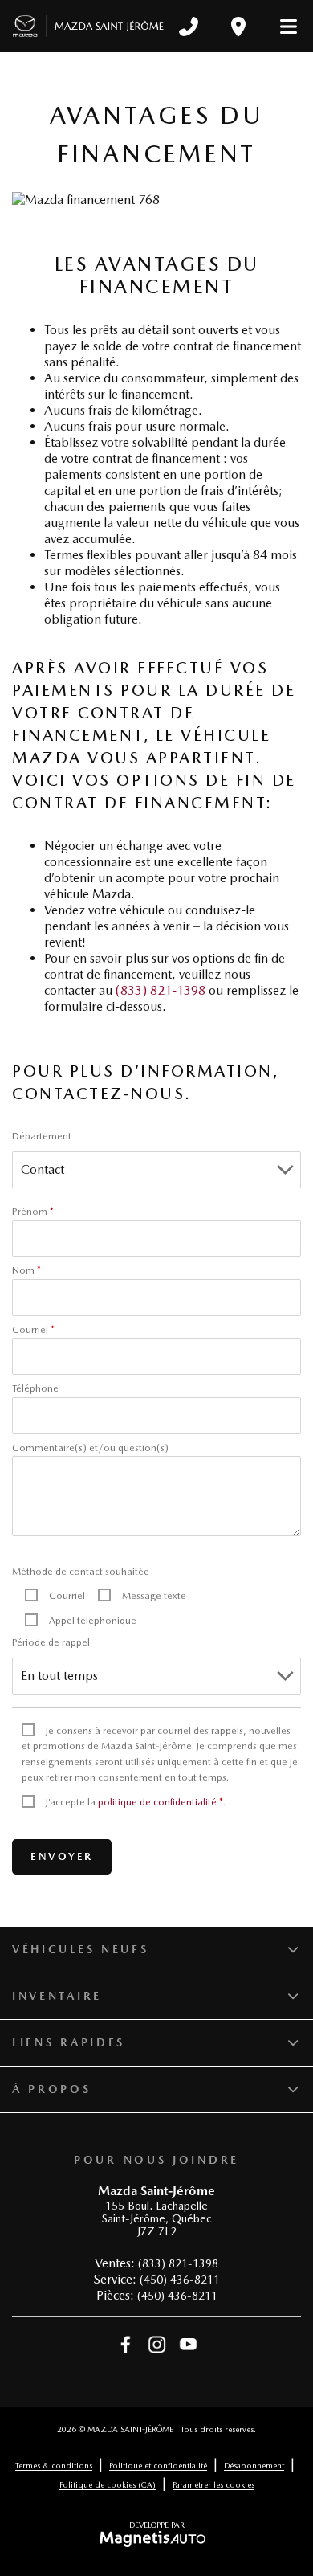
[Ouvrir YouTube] (188, 2345)
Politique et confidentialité (158, 2465)
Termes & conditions (54, 2465)
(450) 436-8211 (180, 2280)
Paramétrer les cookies (213, 2484)
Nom (26, 1270)
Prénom (33, 1212)
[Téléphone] (189, 27)
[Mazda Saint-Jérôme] (88, 27)
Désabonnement (254, 2465)
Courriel (33, 1330)
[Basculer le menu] (282, 27)
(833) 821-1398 (161, 990)
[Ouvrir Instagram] (157, 2345)
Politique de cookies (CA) (108, 2484)
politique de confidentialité (157, 1802)
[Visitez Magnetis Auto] (157, 2538)
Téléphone (35, 1388)
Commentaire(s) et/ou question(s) (90, 1448)
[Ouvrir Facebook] (126, 2345)
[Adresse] (238, 27)
